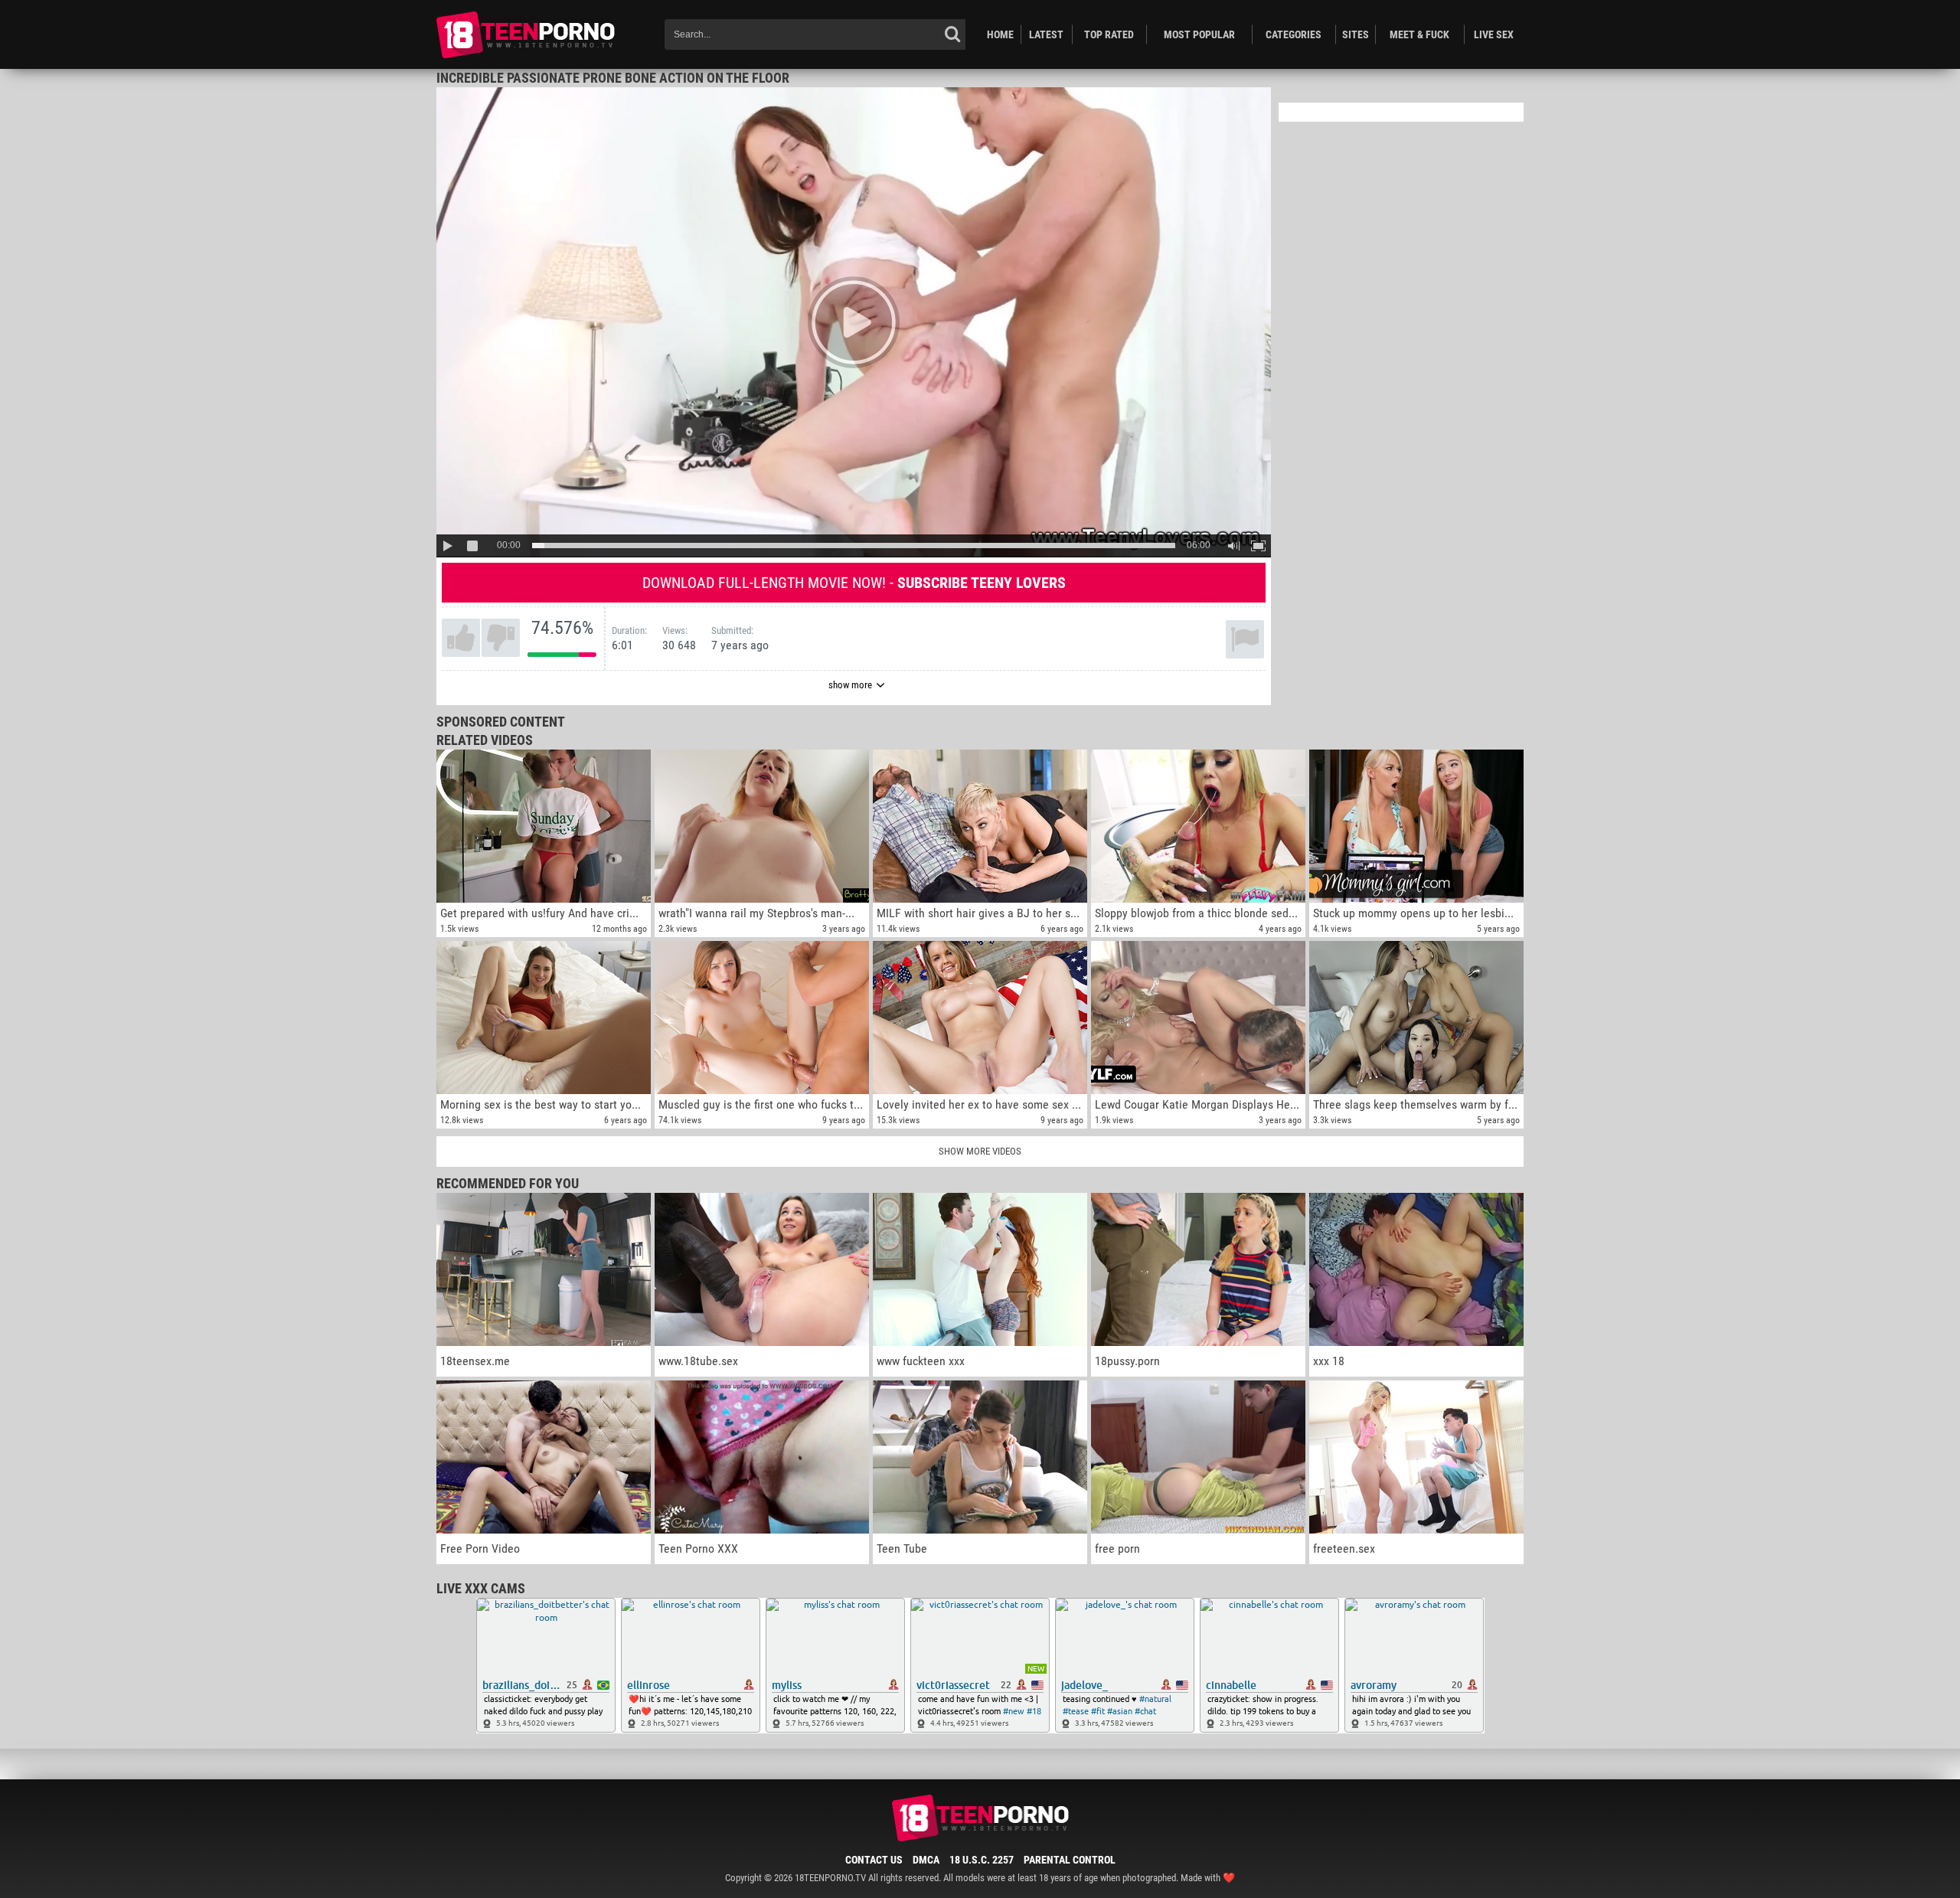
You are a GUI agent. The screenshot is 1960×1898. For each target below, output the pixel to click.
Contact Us (874, 1860)
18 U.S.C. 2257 (982, 1860)
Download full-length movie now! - (854, 583)
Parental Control (1070, 1860)
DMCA (926, 1860)
